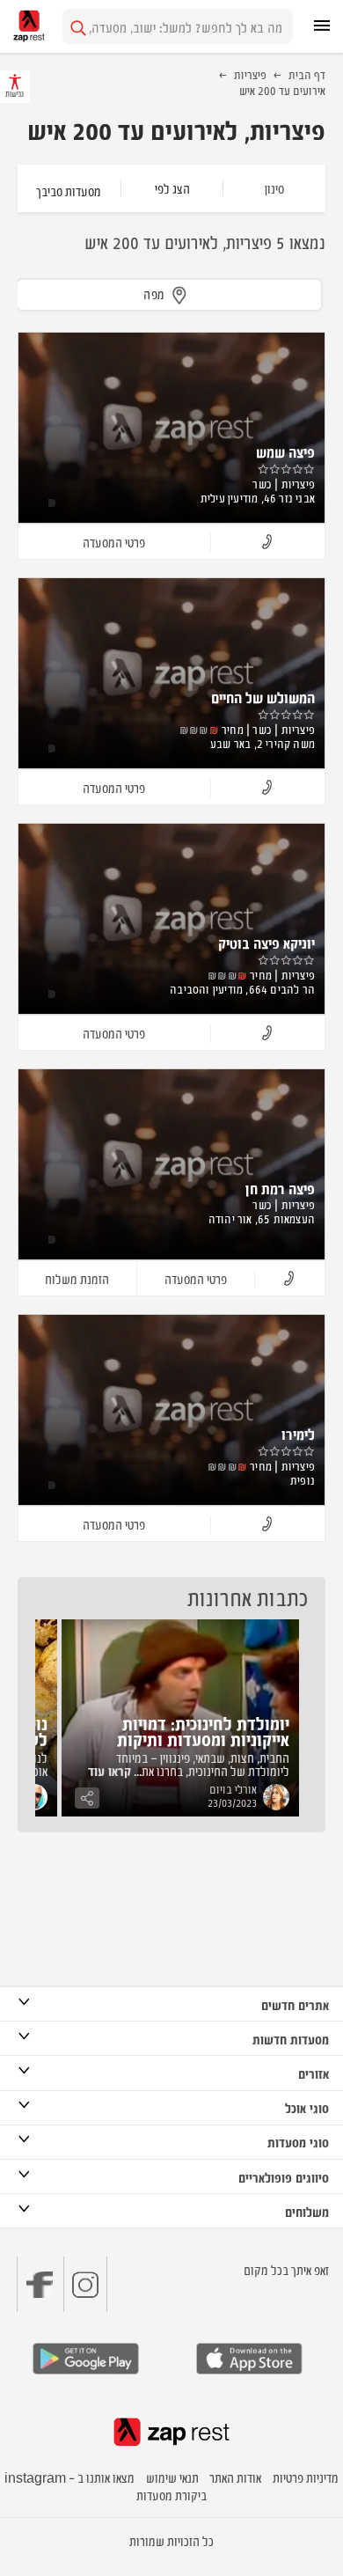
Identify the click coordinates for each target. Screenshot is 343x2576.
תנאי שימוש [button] (172, 2477)
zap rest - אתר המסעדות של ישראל (29, 26)
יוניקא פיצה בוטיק (266, 943)
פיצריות (250, 74)
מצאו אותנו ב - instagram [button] (69, 2477)
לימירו (298, 1434)
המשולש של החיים (263, 697)
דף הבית (307, 74)
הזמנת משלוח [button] (77, 1278)
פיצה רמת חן (280, 1188)
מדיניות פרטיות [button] (306, 2477)
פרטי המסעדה (114, 542)
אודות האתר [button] (235, 2477)
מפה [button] (154, 294)
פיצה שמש (285, 451)
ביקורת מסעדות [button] (171, 2495)
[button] (267, 543)
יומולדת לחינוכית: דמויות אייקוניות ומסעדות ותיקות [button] (203, 1731)
